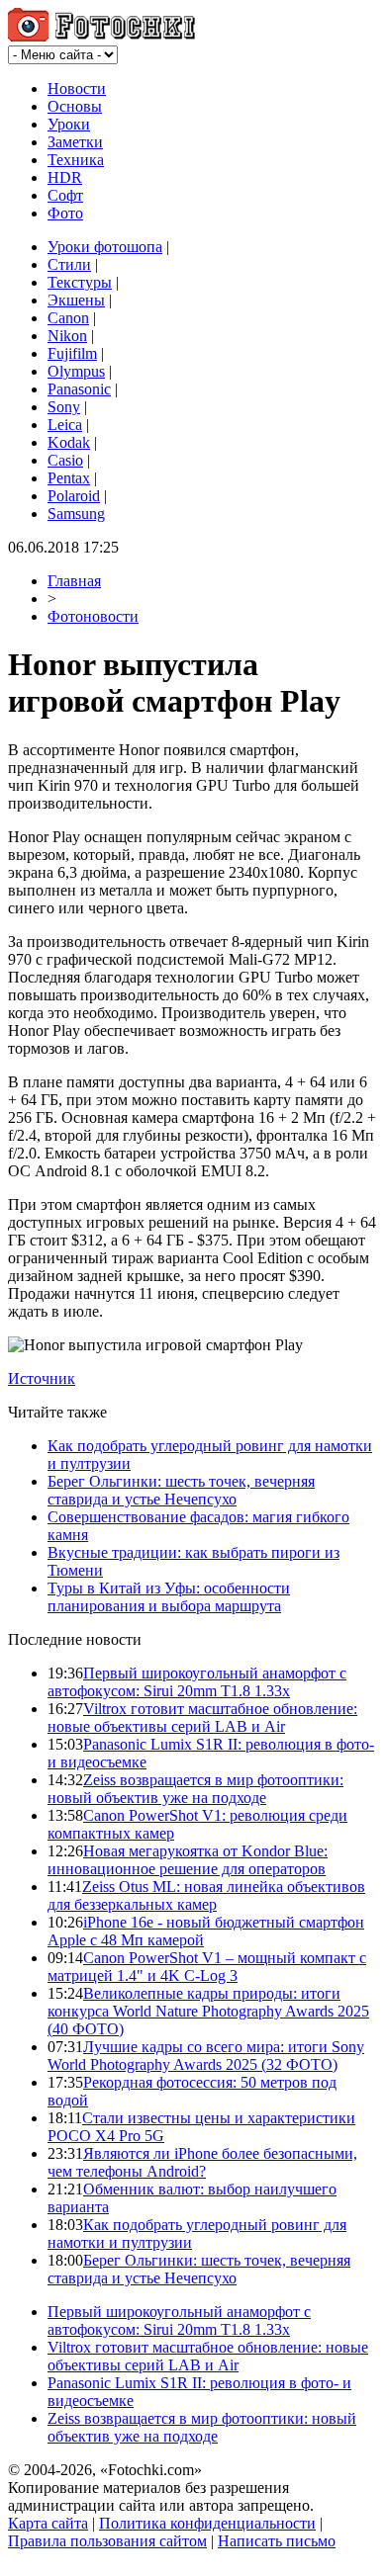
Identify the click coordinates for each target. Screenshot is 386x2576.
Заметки (75, 142)
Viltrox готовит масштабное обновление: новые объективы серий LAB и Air (202, 1717)
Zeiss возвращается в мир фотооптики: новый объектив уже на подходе (195, 1789)
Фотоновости (93, 616)
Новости (77, 88)
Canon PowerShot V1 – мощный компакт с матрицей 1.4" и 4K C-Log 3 (207, 1967)
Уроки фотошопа (105, 247)
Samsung (76, 514)
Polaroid (74, 496)
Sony (64, 407)
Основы (75, 106)
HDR (65, 177)
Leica (65, 425)
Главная (74, 581)
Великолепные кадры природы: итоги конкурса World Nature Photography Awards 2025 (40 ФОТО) (208, 2011)
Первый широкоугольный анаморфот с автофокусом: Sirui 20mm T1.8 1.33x (197, 1682)
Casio (65, 460)
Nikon (67, 336)
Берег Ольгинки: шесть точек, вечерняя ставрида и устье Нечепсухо (181, 1490)
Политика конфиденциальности (207, 2523)
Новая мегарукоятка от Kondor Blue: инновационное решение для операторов (188, 1860)
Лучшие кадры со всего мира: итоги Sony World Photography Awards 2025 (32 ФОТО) (206, 2056)
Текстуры (80, 282)
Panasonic (79, 389)
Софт (65, 195)
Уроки (69, 124)
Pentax (69, 478)
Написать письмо (277, 2541)
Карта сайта (48, 2523)
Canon (68, 318)
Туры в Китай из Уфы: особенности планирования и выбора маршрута (169, 1597)
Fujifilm (72, 353)
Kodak (69, 442)
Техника (76, 160)
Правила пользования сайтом (107, 2541)
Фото (65, 213)
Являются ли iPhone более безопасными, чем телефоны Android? (202, 2162)
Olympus (76, 371)
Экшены (76, 300)
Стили (69, 264)
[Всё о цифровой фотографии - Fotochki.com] (101, 36)
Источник (42, 1378)
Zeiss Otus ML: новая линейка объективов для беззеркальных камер (206, 1895)
